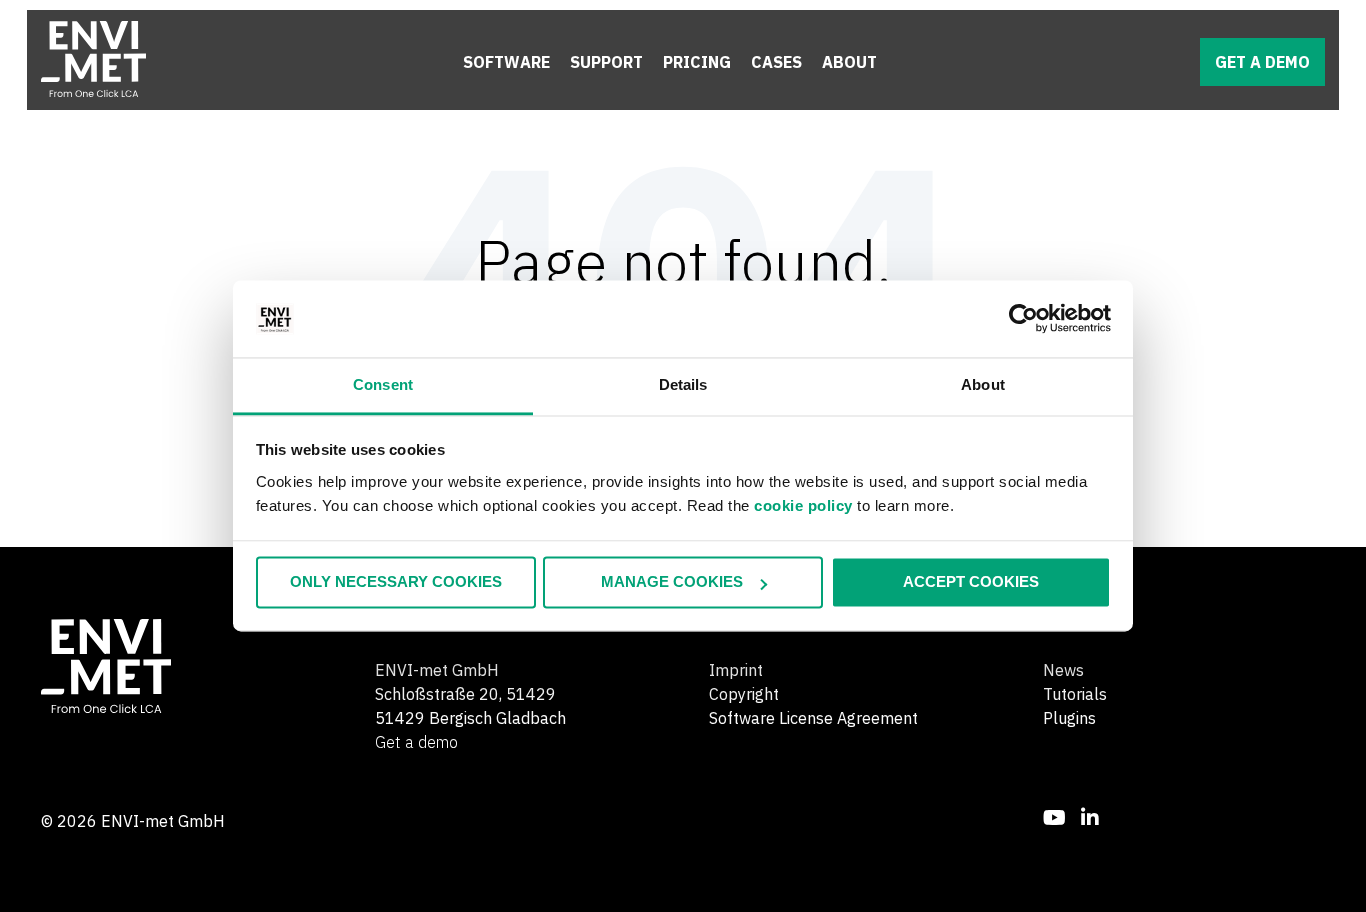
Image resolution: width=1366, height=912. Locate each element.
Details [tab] (683, 384)
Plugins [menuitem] (1069, 718)
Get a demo (1262, 62)
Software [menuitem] (506, 62)
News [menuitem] (1063, 670)
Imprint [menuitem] (736, 670)
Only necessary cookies (396, 582)
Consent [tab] (383, 384)
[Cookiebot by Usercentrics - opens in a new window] (1023, 319)
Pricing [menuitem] (697, 62)
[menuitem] (1054, 817)
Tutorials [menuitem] (1075, 694)
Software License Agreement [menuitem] (813, 718)
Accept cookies (971, 582)
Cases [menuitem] (776, 62)
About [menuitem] (849, 62)
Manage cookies (672, 582)
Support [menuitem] (606, 62)
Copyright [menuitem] (744, 694)
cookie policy (803, 505)
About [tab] (983, 384)
